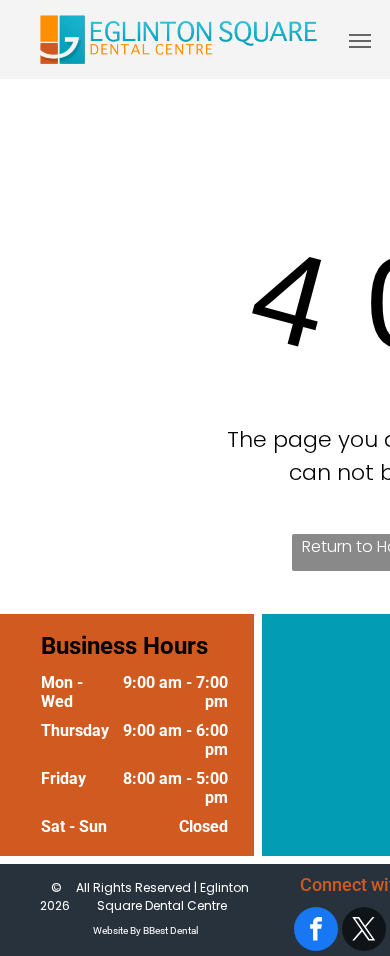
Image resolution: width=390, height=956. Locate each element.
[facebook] (316, 931)
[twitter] (364, 931)
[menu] (360, 41)
